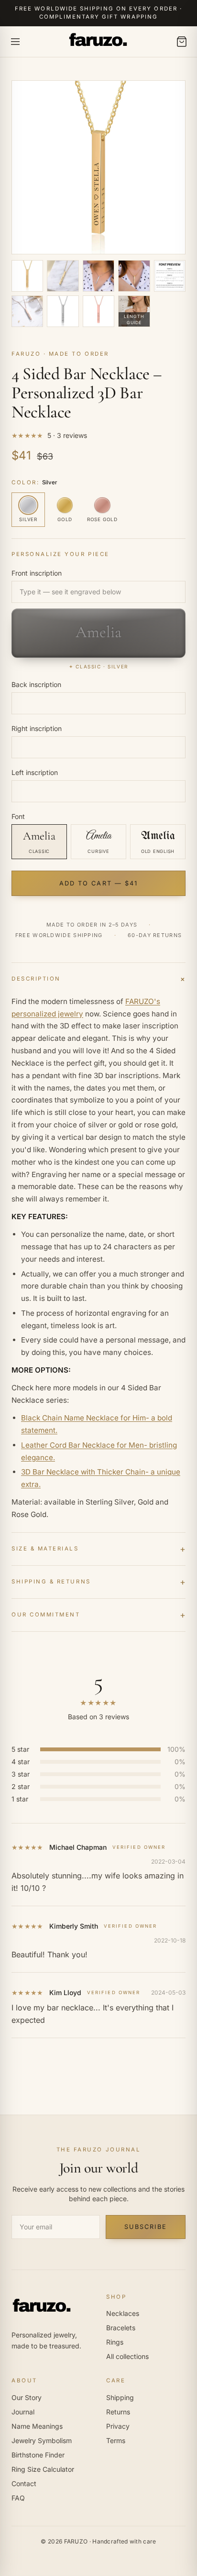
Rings (115, 2342)
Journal (23, 2412)
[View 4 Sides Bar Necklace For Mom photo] (27, 311)
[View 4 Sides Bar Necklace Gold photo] (27, 276)
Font (18, 816)
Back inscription (36, 684)
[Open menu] (15, 42)
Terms (116, 2440)
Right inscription (37, 728)
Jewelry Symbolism (42, 2440)
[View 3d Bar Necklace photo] (63, 276)
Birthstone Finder (38, 2455)
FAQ (18, 2498)
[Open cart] (182, 42)
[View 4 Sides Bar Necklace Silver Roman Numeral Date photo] (63, 311)
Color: (34, 482)
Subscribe (145, 2227)
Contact (24, 2483)
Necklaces (123, 2313)
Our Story (27, 2397)
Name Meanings (37, 2426)
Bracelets (121, 2328)
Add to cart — (98, 883)
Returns (118, 2412)
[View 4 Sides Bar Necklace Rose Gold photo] (98, 311)
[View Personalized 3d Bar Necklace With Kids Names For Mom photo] (98, 276)
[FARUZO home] (98, 41)
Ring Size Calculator (43, 2469)
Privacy (118, 2426)
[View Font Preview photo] (170, 276)
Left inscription (35, 772)
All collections (127, 2356)
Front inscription (37, 573)
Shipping (120, 2397)
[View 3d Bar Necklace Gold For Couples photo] (134, 276)
